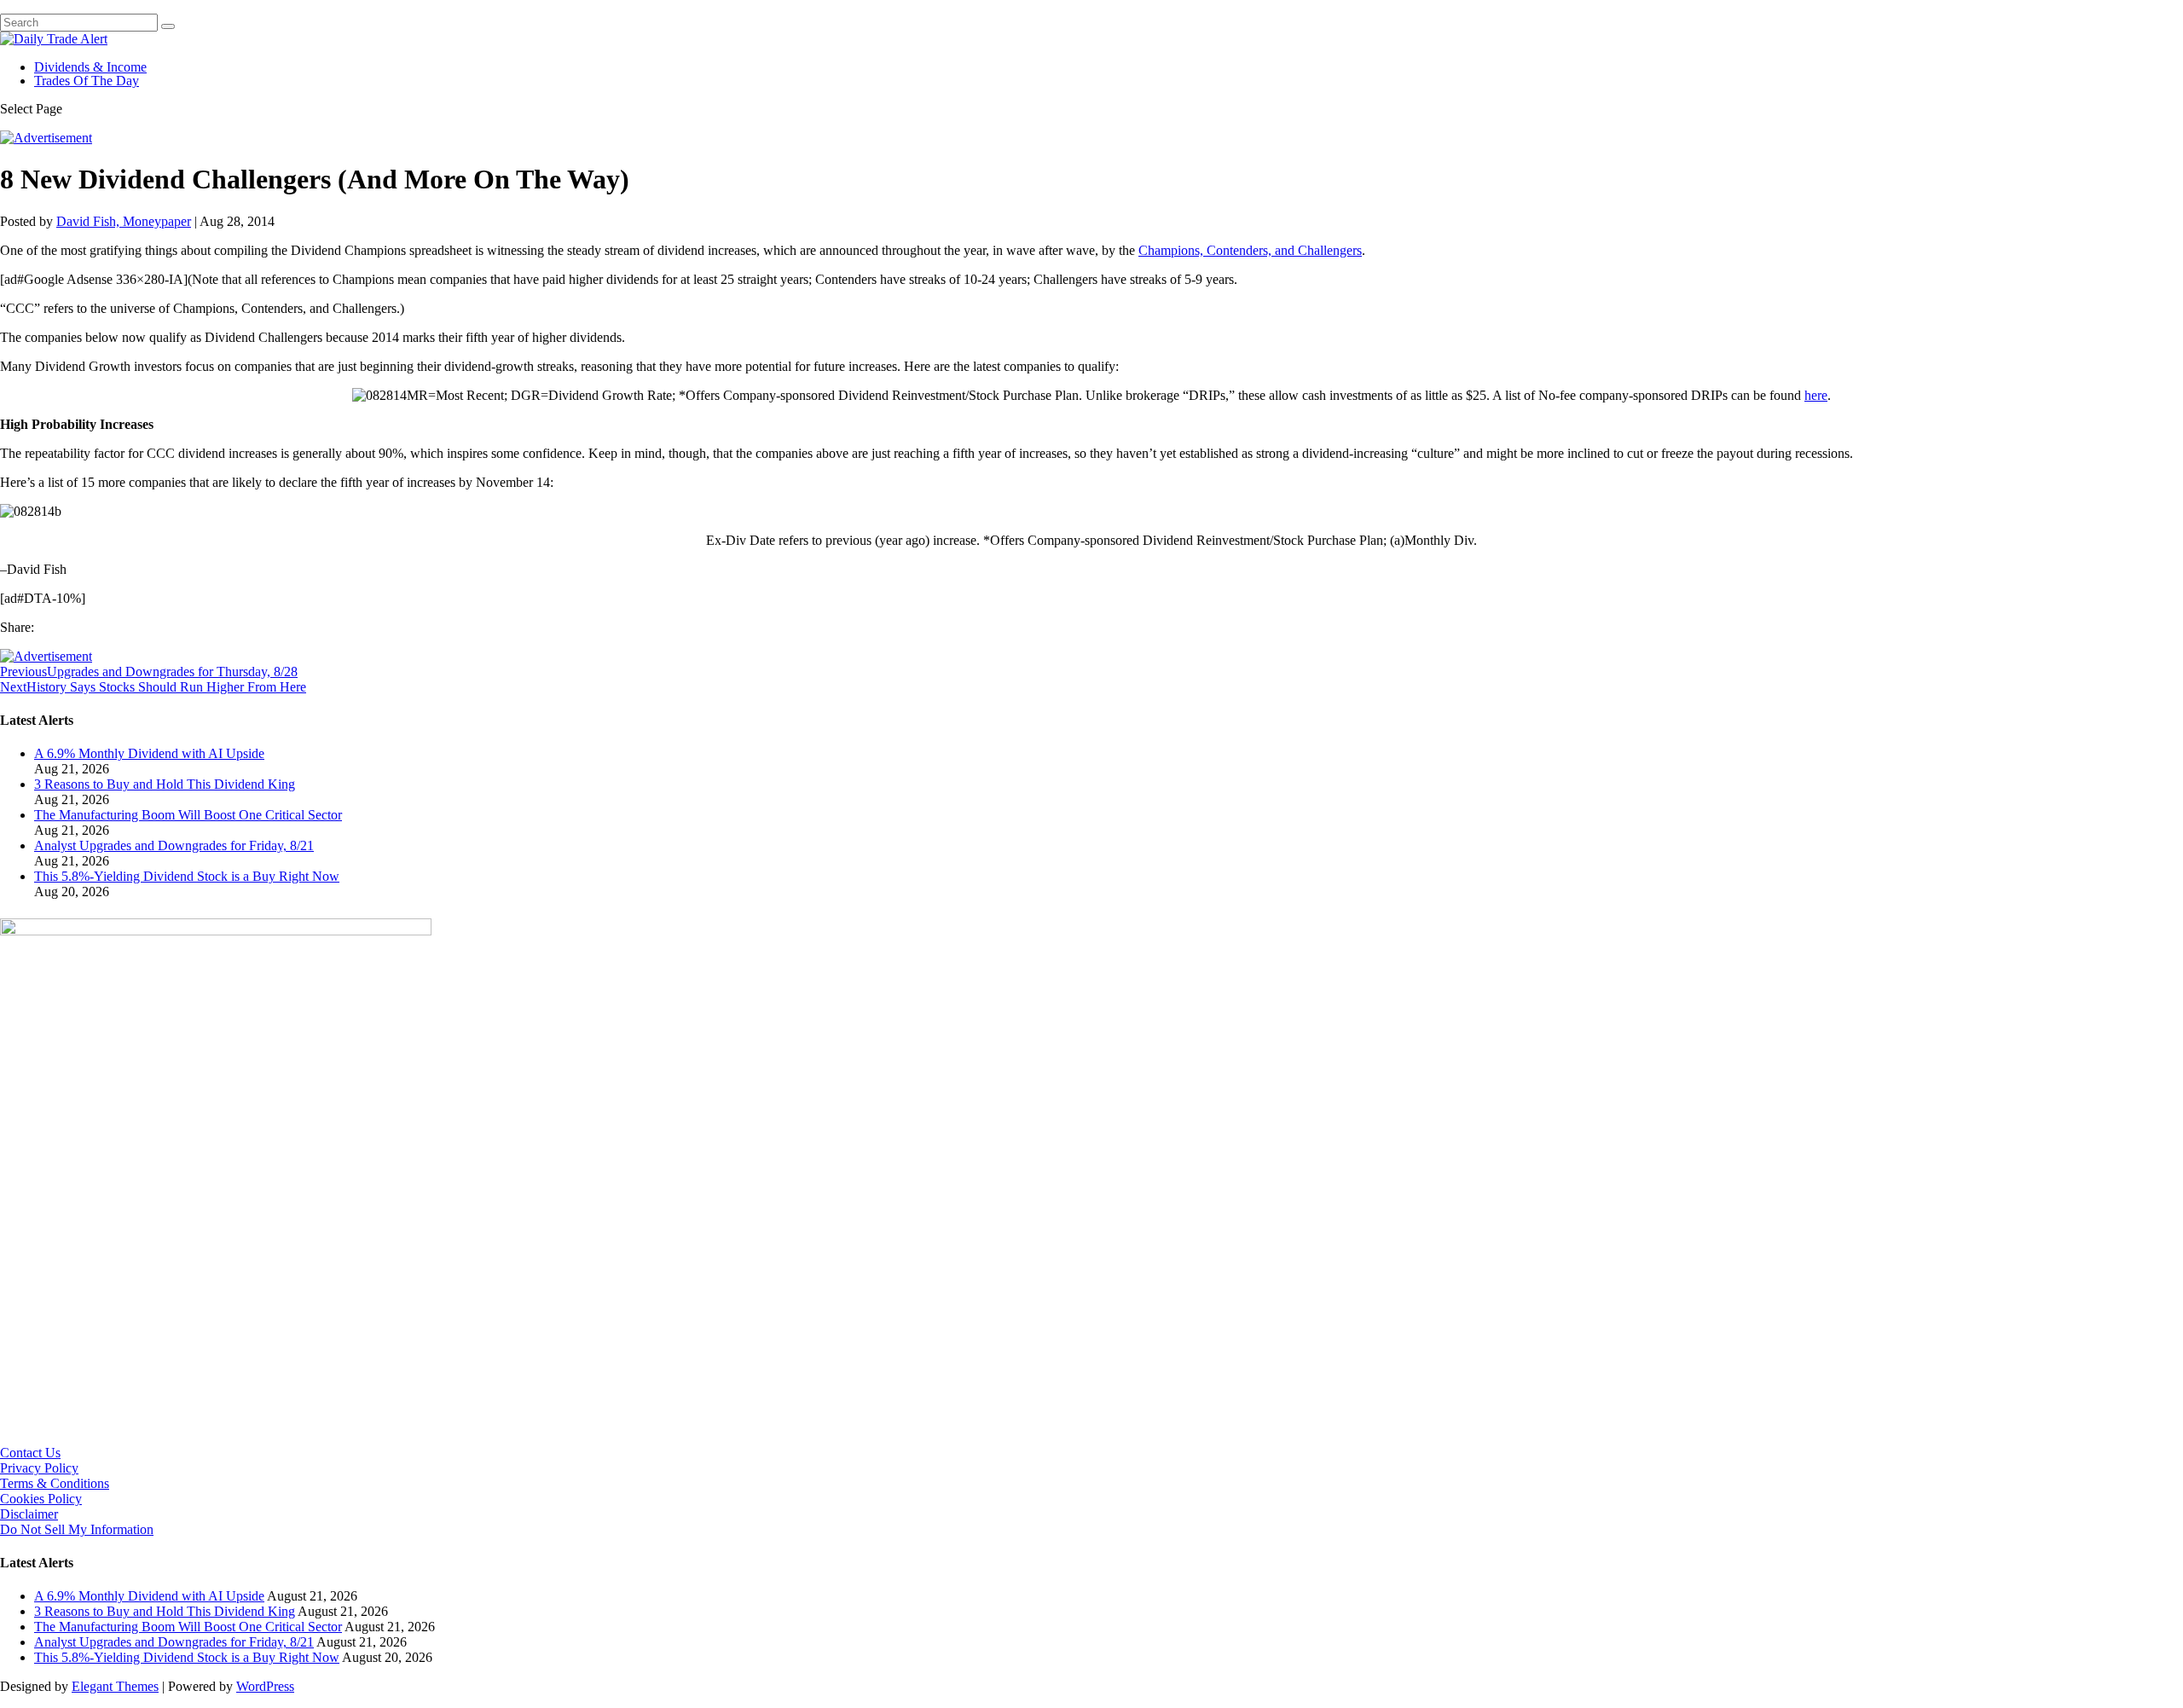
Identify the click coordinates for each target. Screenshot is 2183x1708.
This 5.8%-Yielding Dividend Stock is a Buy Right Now (187, 876)
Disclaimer (29, 1514)
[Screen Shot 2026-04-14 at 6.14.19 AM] (216, 931)
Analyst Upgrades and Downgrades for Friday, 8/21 (174, 845)
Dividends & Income (90, 67)
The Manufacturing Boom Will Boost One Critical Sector (188, 815)
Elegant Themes (115, 1686)
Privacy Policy (39, 1468)
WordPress (265, 1686)
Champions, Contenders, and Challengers (1250, 250)
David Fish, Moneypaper (124, 221)
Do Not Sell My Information (77, 1529)
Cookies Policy (41, 1499)
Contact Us (30, 1453)
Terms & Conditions (55, 1483)
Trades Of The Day (87, 81)
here (1816, 395)
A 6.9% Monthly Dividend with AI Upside (149, 753)
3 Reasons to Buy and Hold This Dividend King (165, 784)
